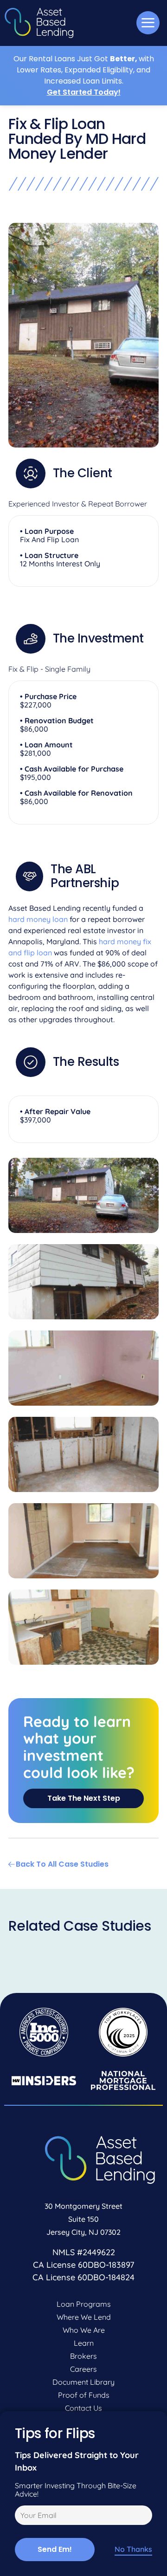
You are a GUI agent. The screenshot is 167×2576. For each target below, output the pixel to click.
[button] (148, 23)
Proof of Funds (84, 2395)
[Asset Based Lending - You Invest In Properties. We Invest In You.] (39, 23)
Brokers (83, 2356)
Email (22, 2517)
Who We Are (84, 2330)
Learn (84, 2343)
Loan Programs (84, 2304)
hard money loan (38, 919)
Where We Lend (84, 2317)
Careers (83, 2369)
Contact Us (83, 2408)
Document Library (83, 2382)
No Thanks (133, 2549)
